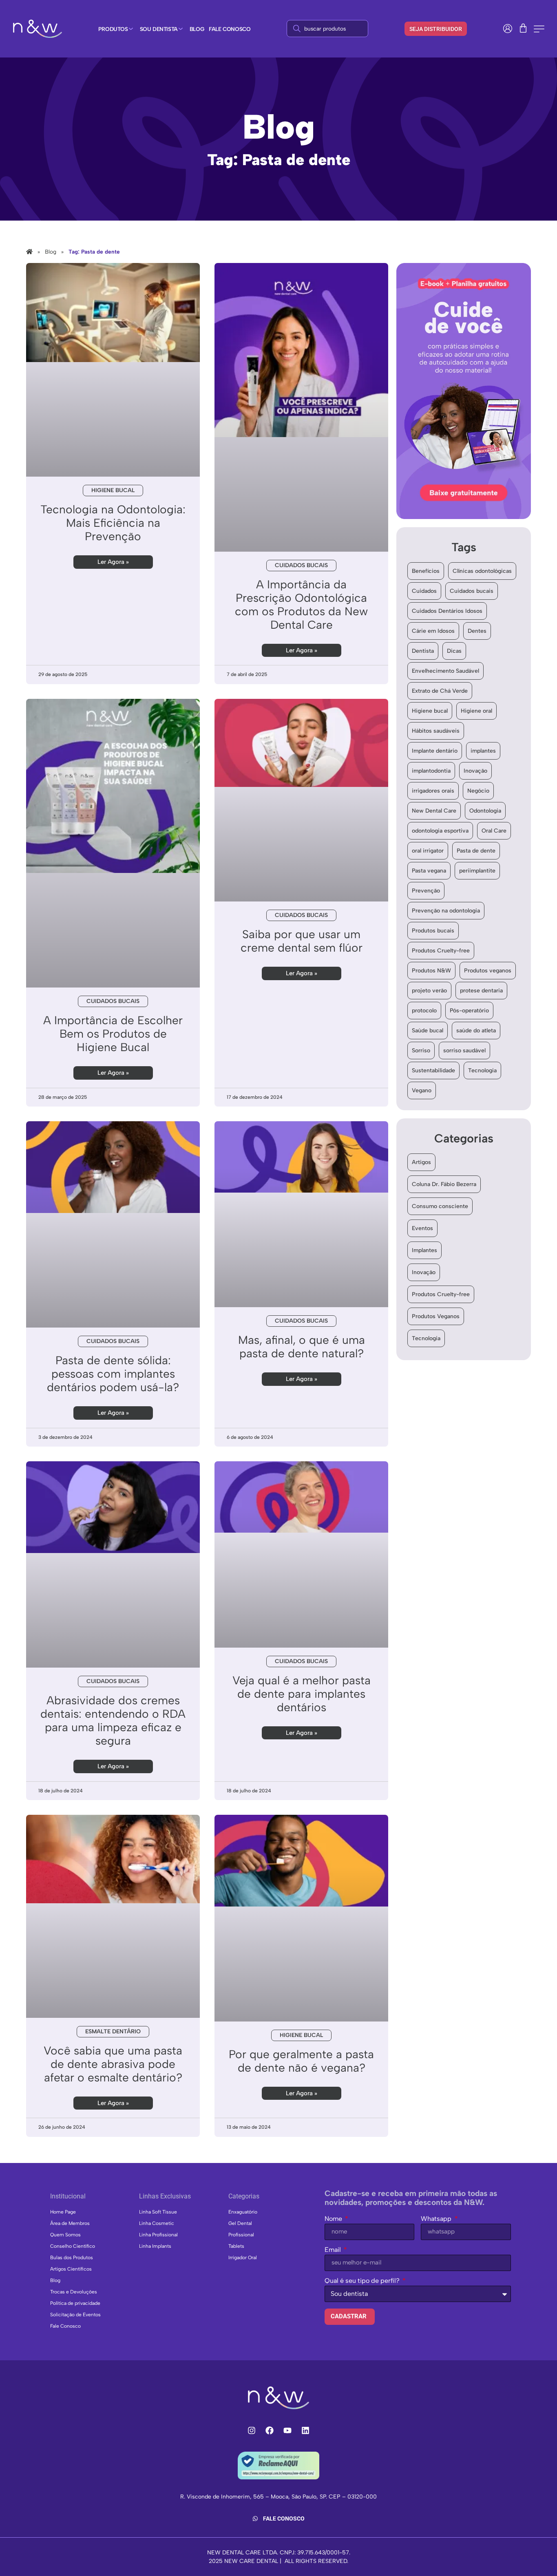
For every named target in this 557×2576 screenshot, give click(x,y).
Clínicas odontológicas (482, 571)
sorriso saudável (464, 1051)
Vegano (422, 1090)
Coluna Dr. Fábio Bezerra (444, 1184)
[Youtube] (287, 2430)
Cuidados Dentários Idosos (447, 611)
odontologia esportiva (440, 831)
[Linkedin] (305, 2430)
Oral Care (494, 831)
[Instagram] (252, 2430)
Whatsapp (437, 2219)
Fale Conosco (65, 2326)
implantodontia (431, 771)
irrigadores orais (433, 791)
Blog (55, 2280)
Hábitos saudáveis (436, 731)
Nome (334, 2219)
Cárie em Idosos (433, 631)
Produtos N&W (431, 971)
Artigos (421, 1162)
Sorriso (421, 1051)
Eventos (422, 1228)
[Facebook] (270, 2430)
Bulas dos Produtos (72, 2258)
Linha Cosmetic (157, 2223)
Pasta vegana (429, 871)
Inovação (475, 771)
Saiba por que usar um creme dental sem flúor (302, 941)
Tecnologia (482, 1070)
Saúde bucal (428, 1031)
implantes (483, 751)
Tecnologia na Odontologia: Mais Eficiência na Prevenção (113, 523)
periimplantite (477, 871)
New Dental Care (434, 811)
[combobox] (327, 29)
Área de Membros (70, 2223)
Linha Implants (155, 2246)
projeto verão (429, 991)
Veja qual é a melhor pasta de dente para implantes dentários (302, 1694)
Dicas (454, 651)
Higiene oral (476, 711)
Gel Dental (240, 2223)
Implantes (424, 1250)
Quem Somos (65, 2235)
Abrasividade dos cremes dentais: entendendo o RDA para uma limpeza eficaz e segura (113, 1720)
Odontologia (485, 811)
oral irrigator (428, 851)
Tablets (236, 2246)
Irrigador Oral (243, 2258)
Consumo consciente (440, 1206)
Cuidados (424, 591)
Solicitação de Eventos (75, 2315)
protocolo (424, 1011)
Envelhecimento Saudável (445, 671)
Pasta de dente (476, 851)
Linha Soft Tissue (158, 2212)
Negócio (478, 791)
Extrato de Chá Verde (440, 691)
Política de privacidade (75, 2303)
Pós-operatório (469, 1011)
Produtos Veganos (436, 1316)
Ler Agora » (113, 562)
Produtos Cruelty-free (441, 951)
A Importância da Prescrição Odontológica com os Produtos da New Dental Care (301, 604)
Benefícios (426, 571)
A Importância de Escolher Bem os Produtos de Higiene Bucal (113, 1034)
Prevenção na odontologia (446, 911)
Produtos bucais (433, 931)
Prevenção (426, 891)
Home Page (63, 2212)
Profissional (241, 2235)
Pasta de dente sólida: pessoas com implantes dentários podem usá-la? (113, 1374)
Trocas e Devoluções (74, 2292)
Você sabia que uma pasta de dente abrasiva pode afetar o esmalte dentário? (113, 2064)
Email (334, 2250)
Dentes (477, 631)
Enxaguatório (243, 2212)
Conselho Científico (73, 2246)
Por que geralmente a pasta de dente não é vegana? (301, 2061)
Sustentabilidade (433, 1070)
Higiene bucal (430, 711)
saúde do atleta (476, 1031)
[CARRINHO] (523, 28)
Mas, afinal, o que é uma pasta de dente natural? (302, 1347)
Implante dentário (435, 751)
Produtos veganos (488, 971)
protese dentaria (481, 991)
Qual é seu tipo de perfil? (363, 2281)
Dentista (423, 651)
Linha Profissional (158, 2235)
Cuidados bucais (472, 591)
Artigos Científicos (71, 2269)
